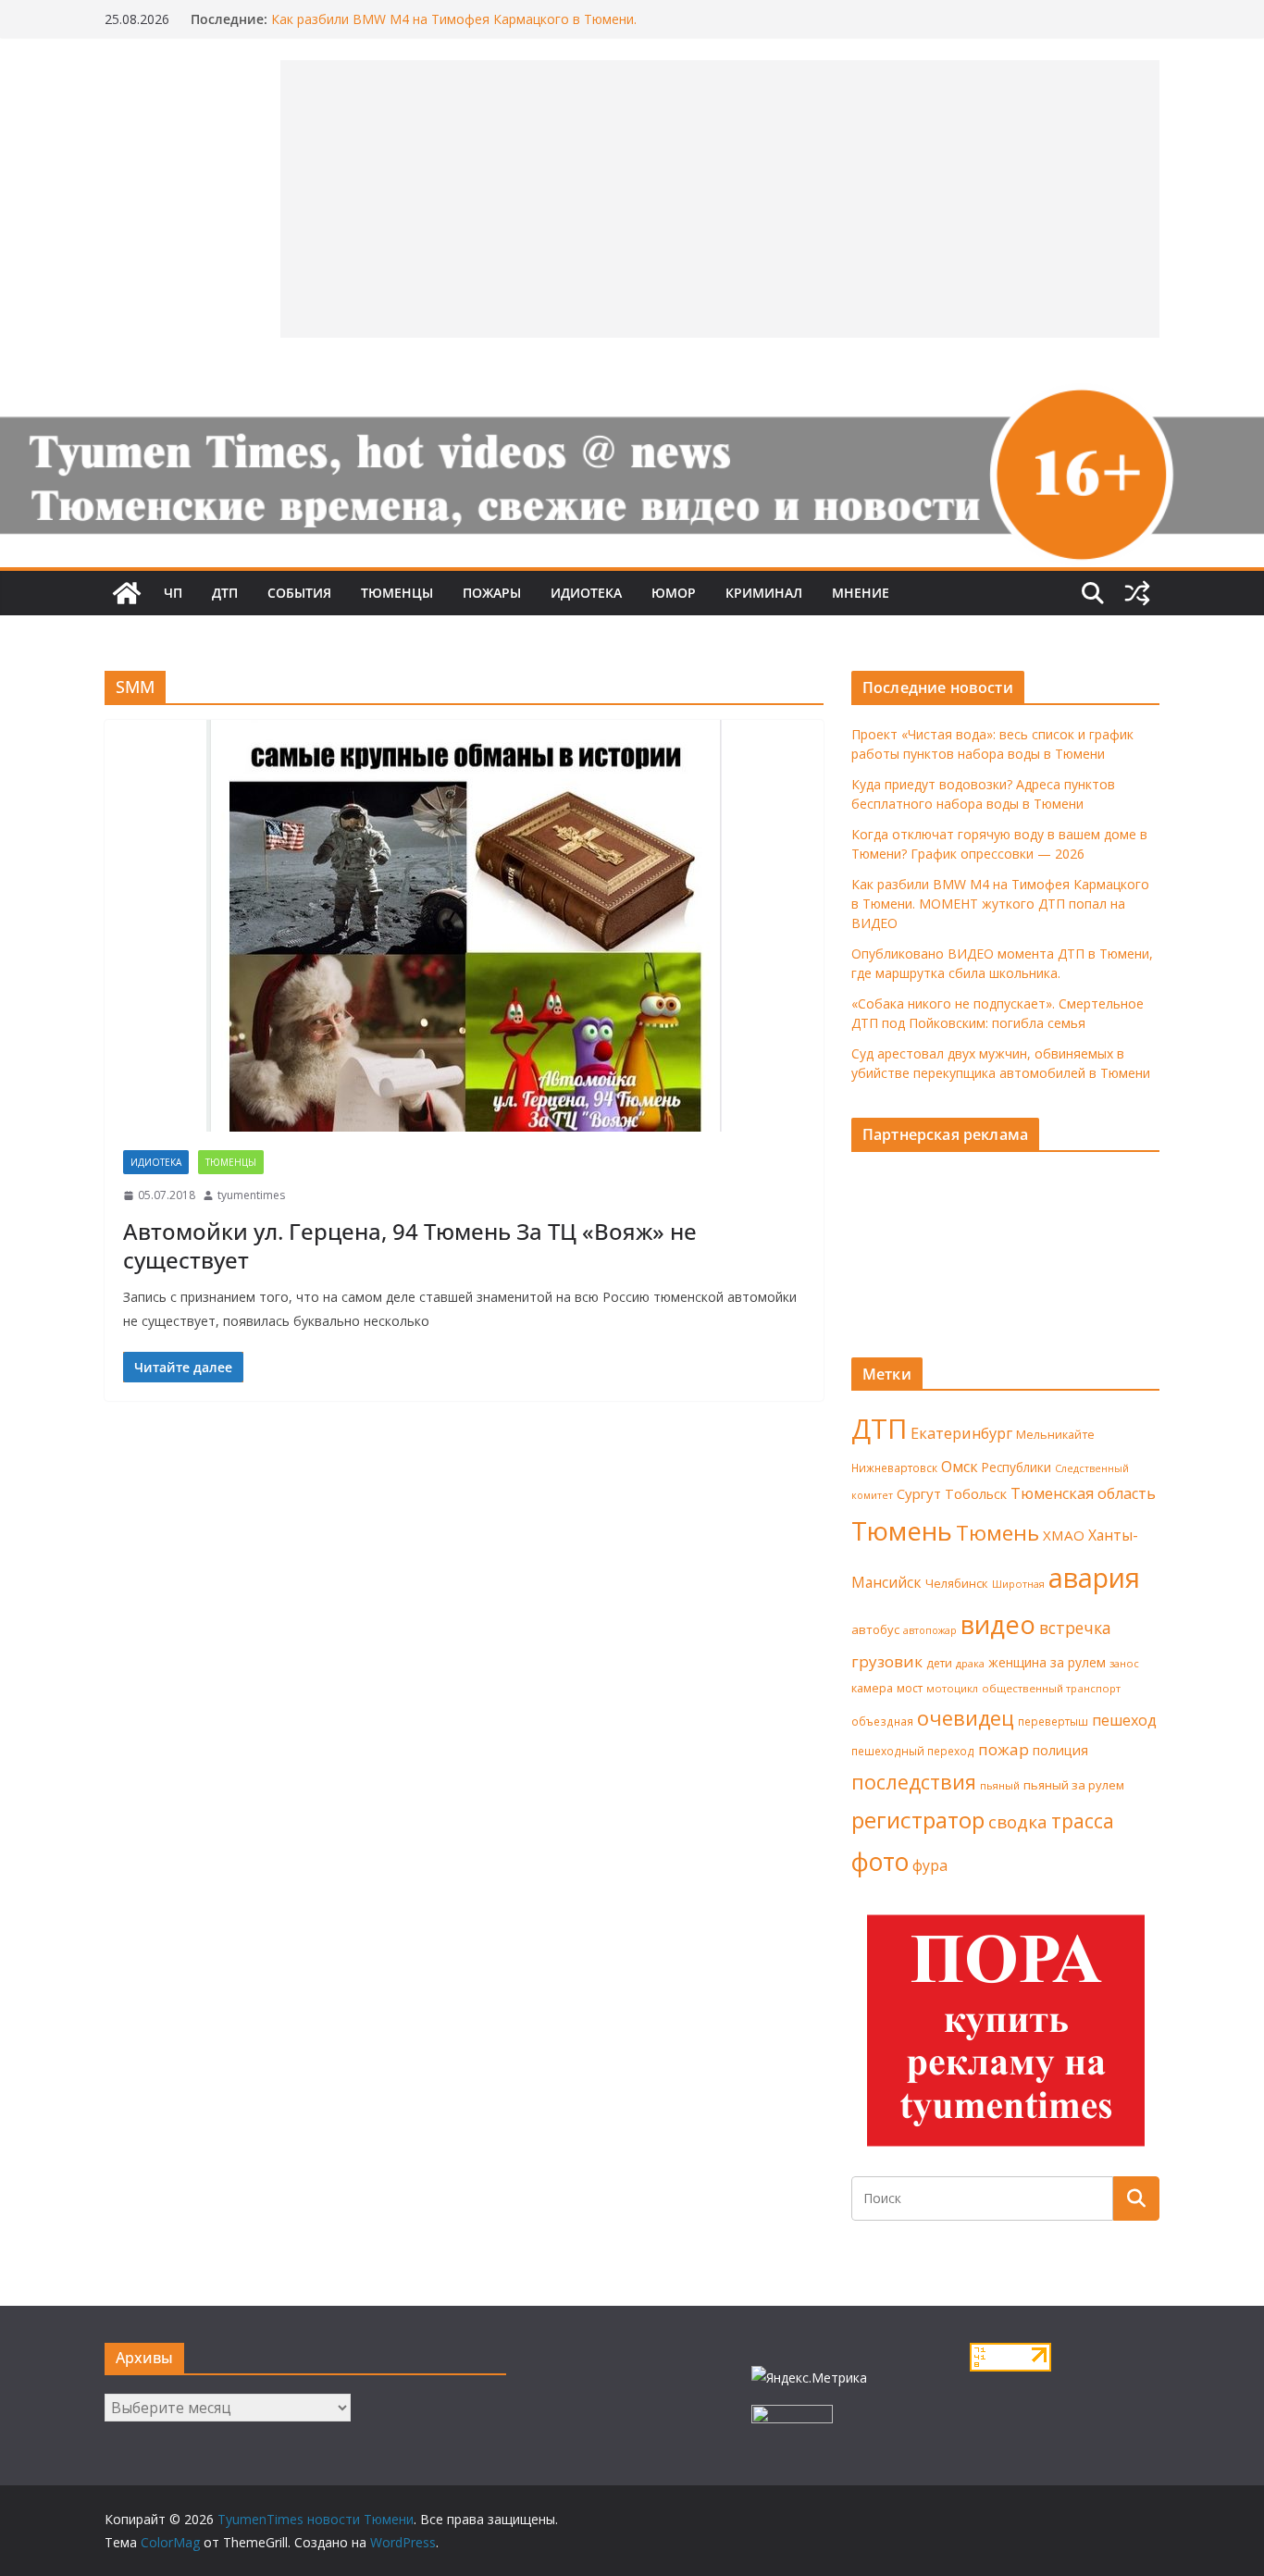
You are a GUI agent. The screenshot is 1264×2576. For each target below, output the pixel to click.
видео (998, 1624)
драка (970, 1663)
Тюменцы (397, 593)
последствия (914, 1782)
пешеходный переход (913, 1751)
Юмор (674, 593)
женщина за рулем (1047, 1662)
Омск (960, 1467)
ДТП (225, 593)
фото (880, 1862)
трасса (1083, 1821)
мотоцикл (952, 1688)
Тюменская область (1083, 1493)
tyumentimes (251, 1195)
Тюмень (902, 1530)
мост (910, 1688)
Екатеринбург (961, 1433)
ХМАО (1064, 1535)
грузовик (887, 1661)
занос (1124, 1663)
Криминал (764, 593)
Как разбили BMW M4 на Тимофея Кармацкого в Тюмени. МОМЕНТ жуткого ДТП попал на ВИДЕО (454, 28)
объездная (882, 1721)
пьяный (1000, 1785)
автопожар (930, 1630)
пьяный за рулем (1074, 1785)
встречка (1075, 1628)
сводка (1018, 1821)
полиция (1060, 1750)
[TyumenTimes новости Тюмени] (127, 593)
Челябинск (957, 1583)
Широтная (1018, 1584)
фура (930, 1865)
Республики (1016, 1467)
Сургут (919, 1493)
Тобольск (976, 1493)
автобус (875, 1629)
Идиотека (586, 593)
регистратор (918, 1820)
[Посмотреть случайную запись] (1137, 593)
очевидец (966, 1718)
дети (939, 1663)
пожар (1004, 1749)
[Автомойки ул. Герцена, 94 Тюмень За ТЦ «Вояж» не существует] (464, 926)
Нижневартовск (894, 1468)
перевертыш (1053, 1721)
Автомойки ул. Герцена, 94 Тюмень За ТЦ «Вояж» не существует (410, 1245)
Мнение (861, 593)
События (299, 593)
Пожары (492, 593)
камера (872, 1688)
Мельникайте (1055, 1435)
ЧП (173, 593)
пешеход (1124, 1720)
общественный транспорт (1051, 1688)
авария (1094, 1578)
